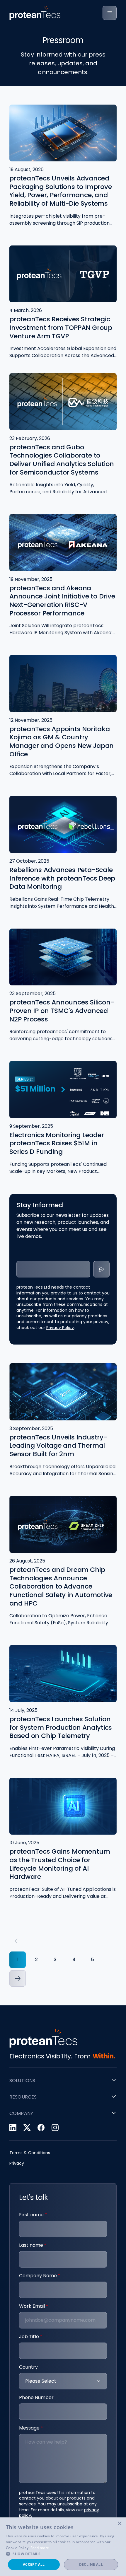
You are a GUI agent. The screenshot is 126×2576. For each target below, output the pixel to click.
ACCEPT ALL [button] (34, 2564)
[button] (18, 1941)
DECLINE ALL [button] (91, 2564)
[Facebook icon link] (41, 2128)
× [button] (119, 2524)
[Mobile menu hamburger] (110, 13)
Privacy (17, 2163)
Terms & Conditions (30, 2153)
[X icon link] (27, 2128)
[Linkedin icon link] (13, 2128)
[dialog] (63, 2547)
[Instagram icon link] (55, 2128)
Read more (40, 2548)
